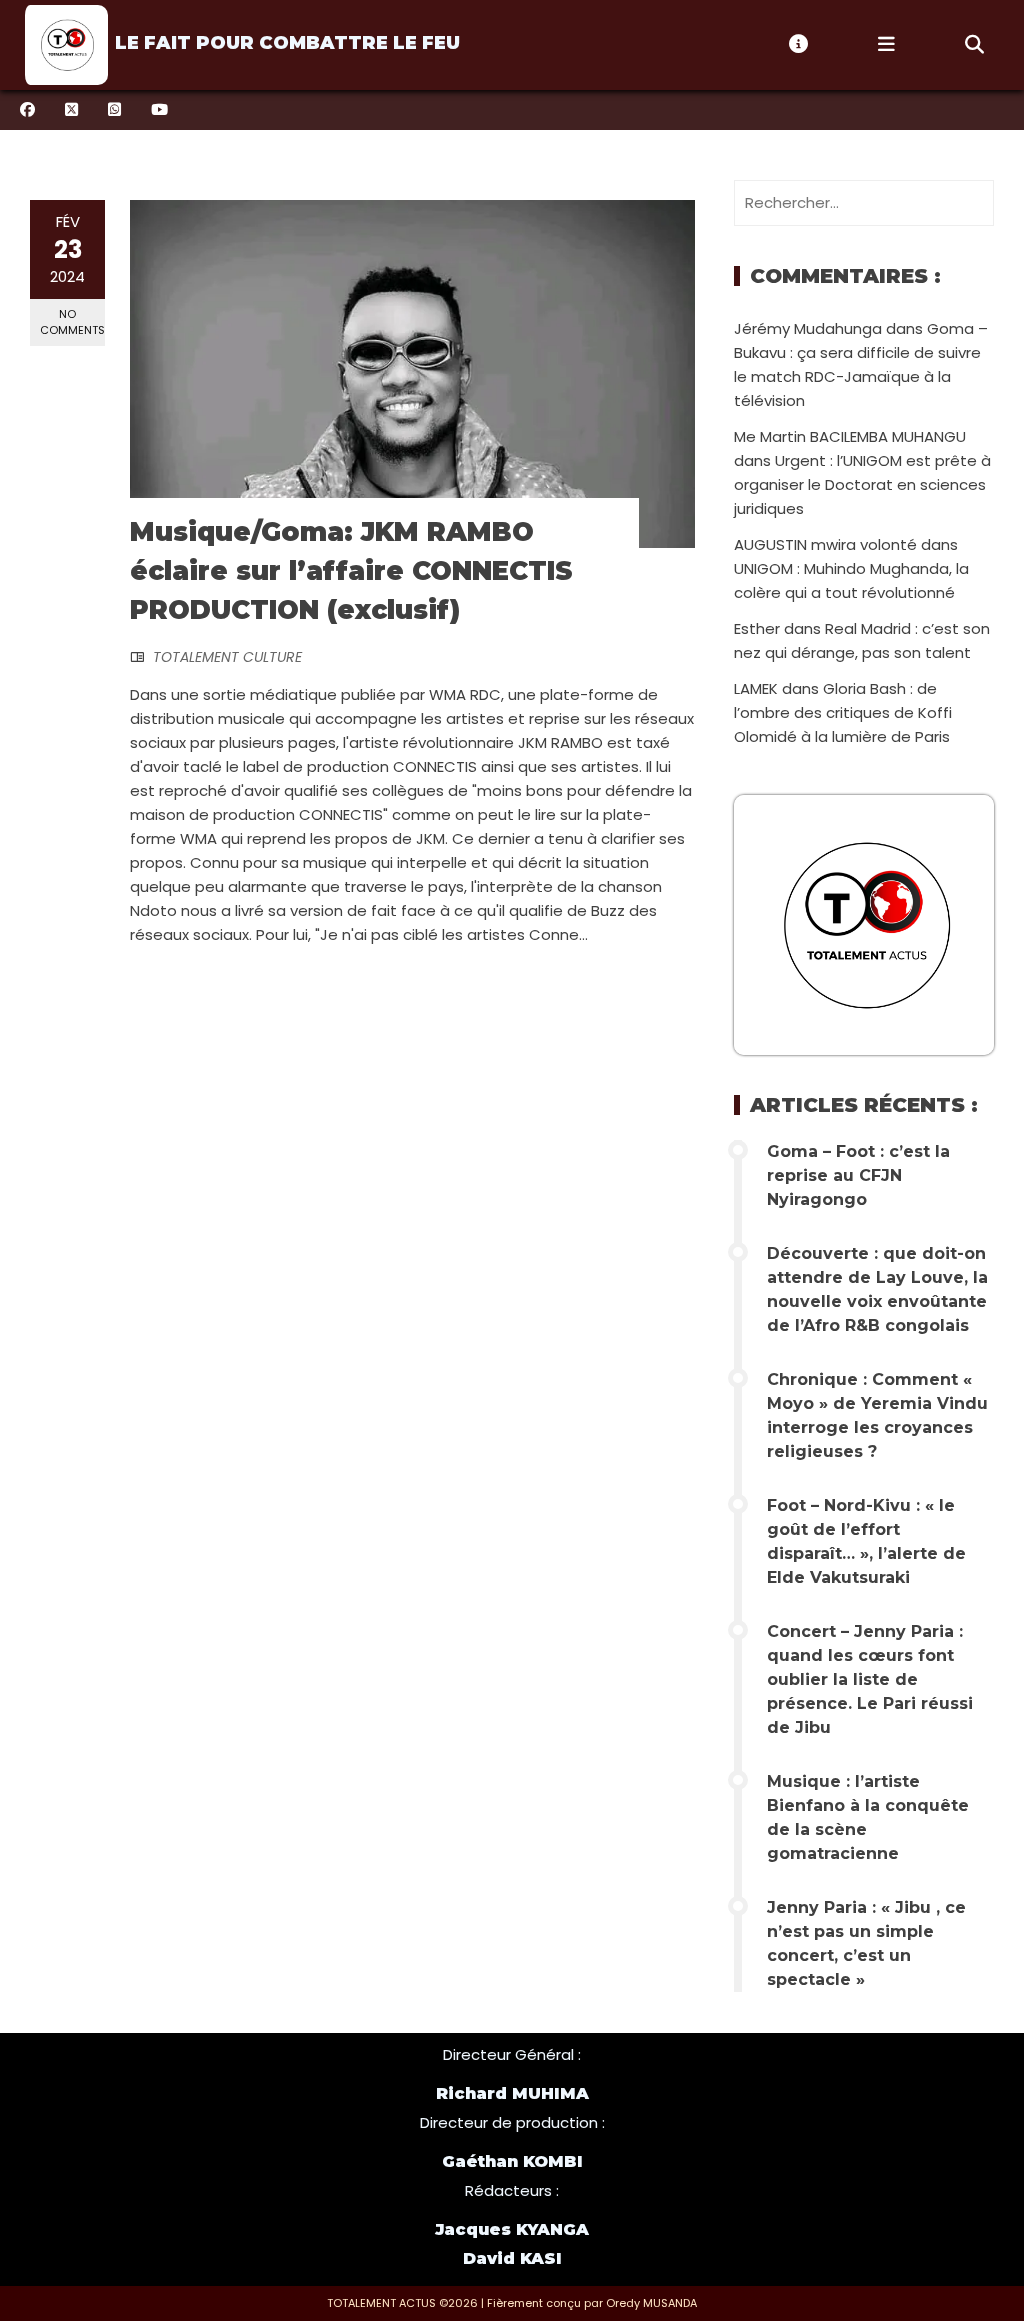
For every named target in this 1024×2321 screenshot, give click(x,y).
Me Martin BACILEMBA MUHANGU (850, 436)
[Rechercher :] (864, 202)
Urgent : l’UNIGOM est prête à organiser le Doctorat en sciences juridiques (862, 484)
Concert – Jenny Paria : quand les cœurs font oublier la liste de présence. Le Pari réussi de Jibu (870, 1679)
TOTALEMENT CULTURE (227, 657)
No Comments (72, 321)
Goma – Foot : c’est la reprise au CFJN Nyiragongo (858, 1175)
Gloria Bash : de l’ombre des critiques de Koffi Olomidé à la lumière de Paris (843, 712)
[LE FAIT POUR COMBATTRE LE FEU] (64, 45)
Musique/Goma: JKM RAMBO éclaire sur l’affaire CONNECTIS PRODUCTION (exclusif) (351, 571)
